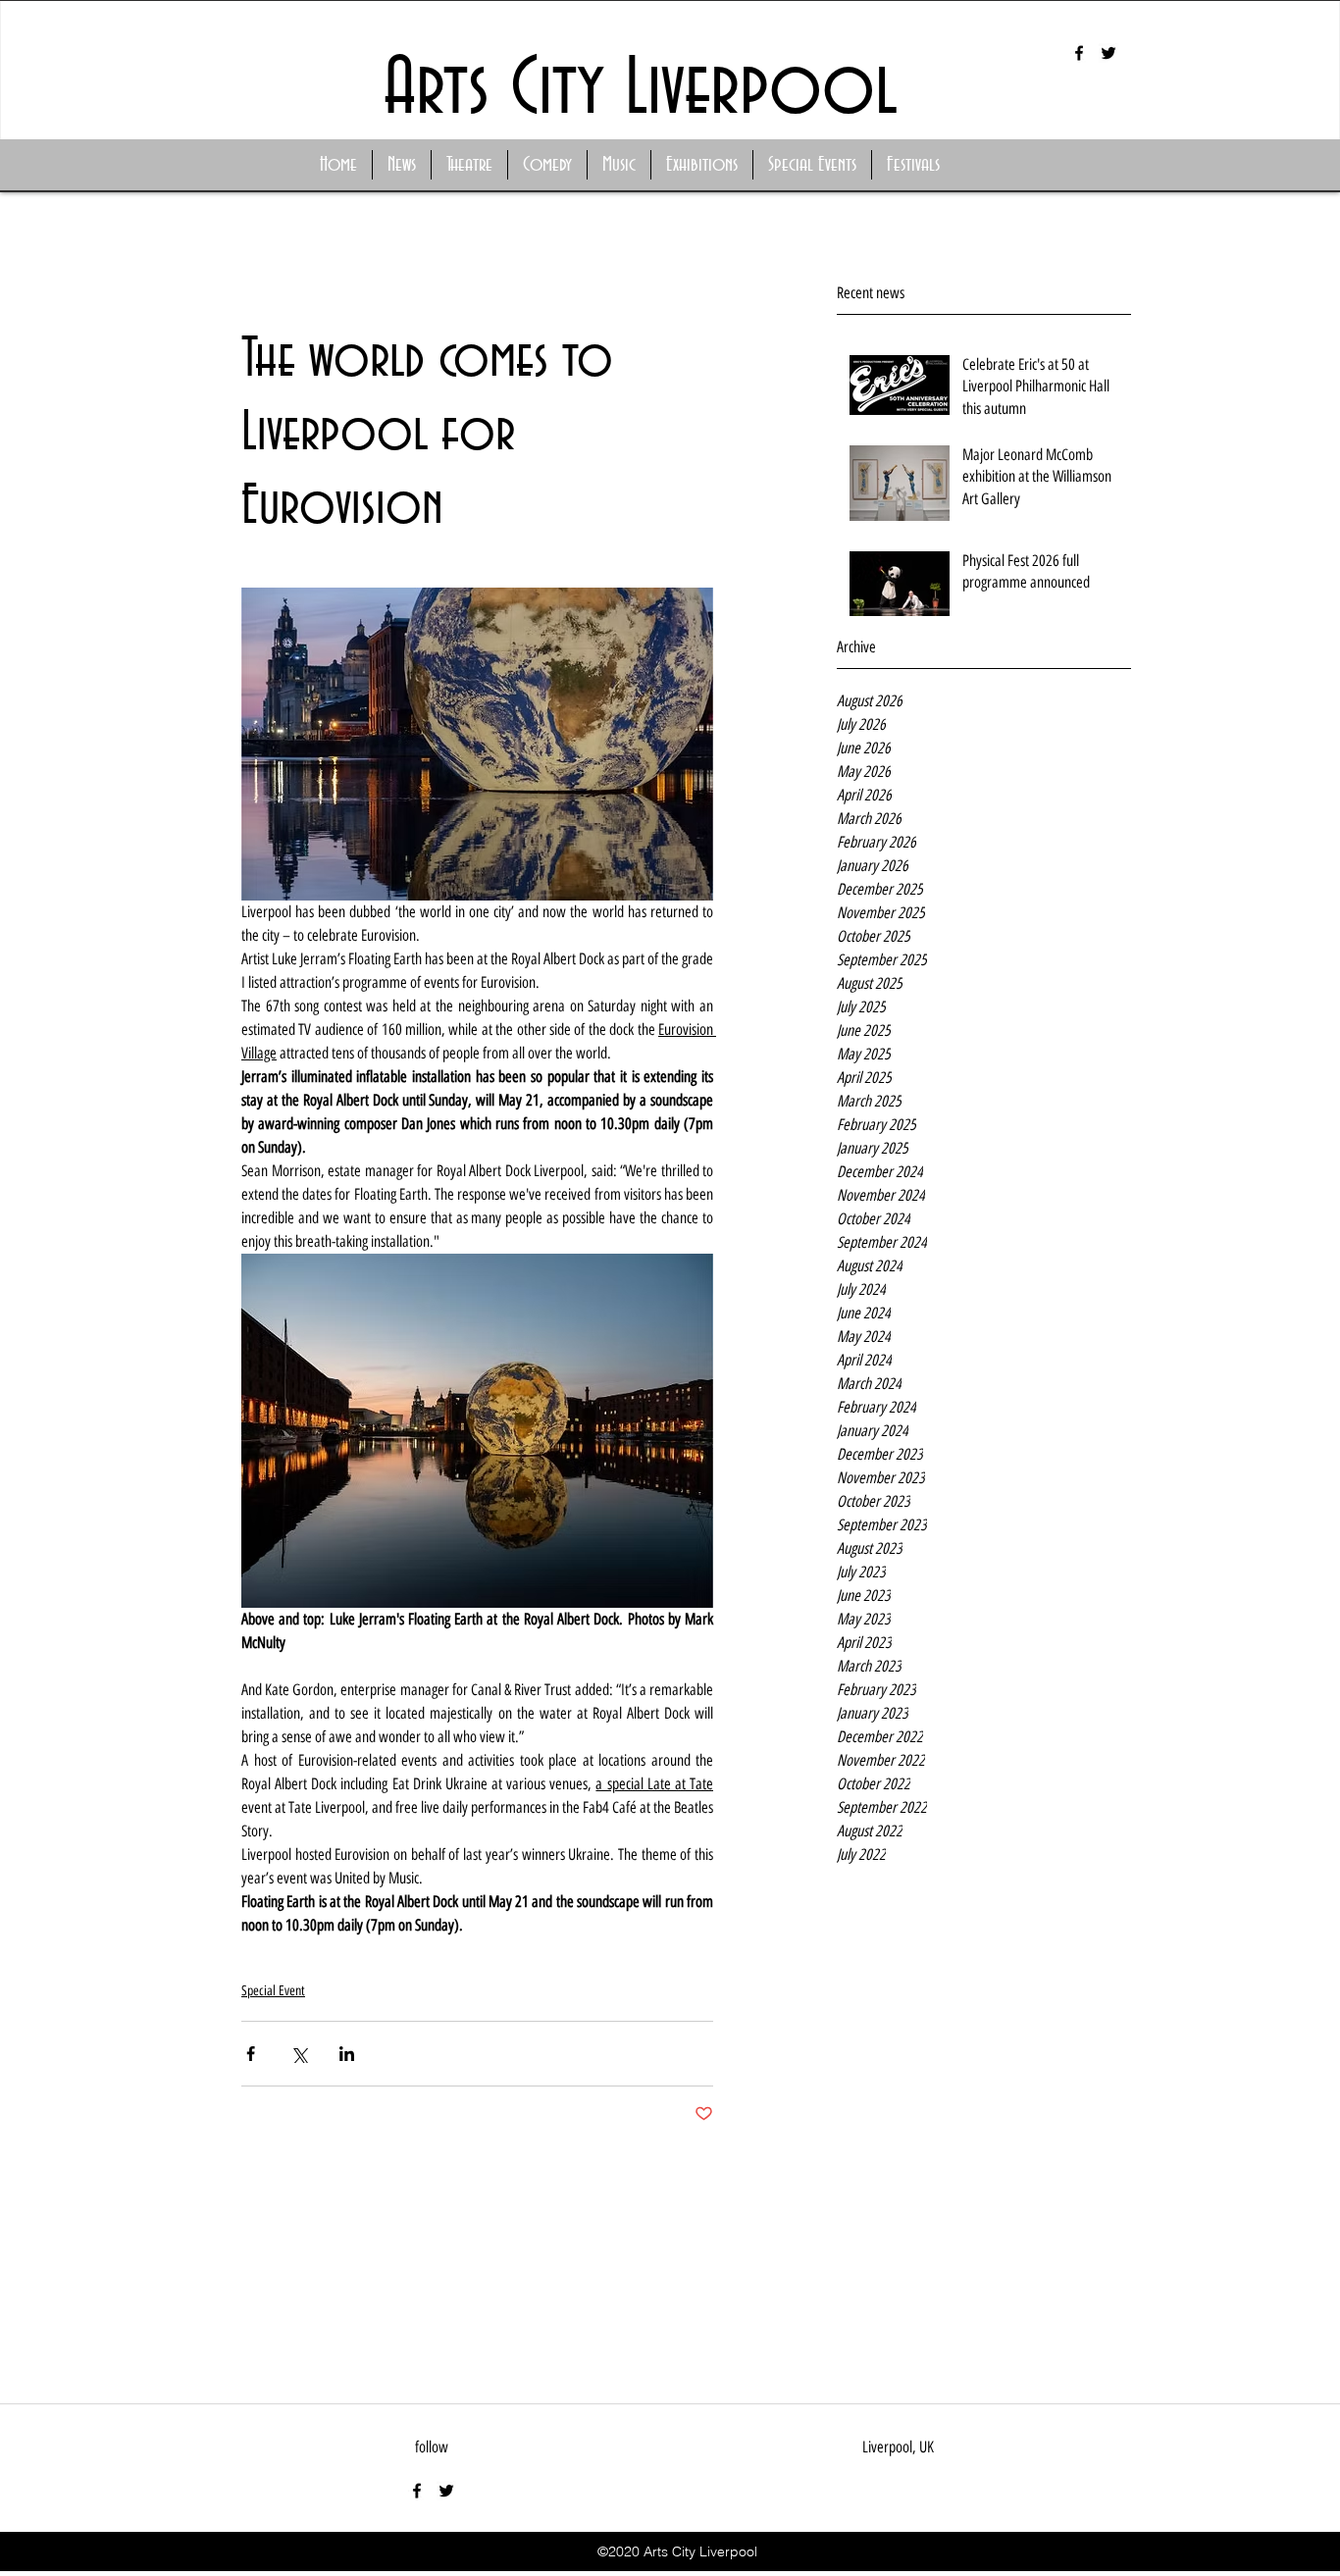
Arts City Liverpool (641, 90)
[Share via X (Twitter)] (299, 2054)
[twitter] (1108, 53)
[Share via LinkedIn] (347, 2054)
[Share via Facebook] (251, 2054)
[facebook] (1079, 53)
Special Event (273, 1991)
